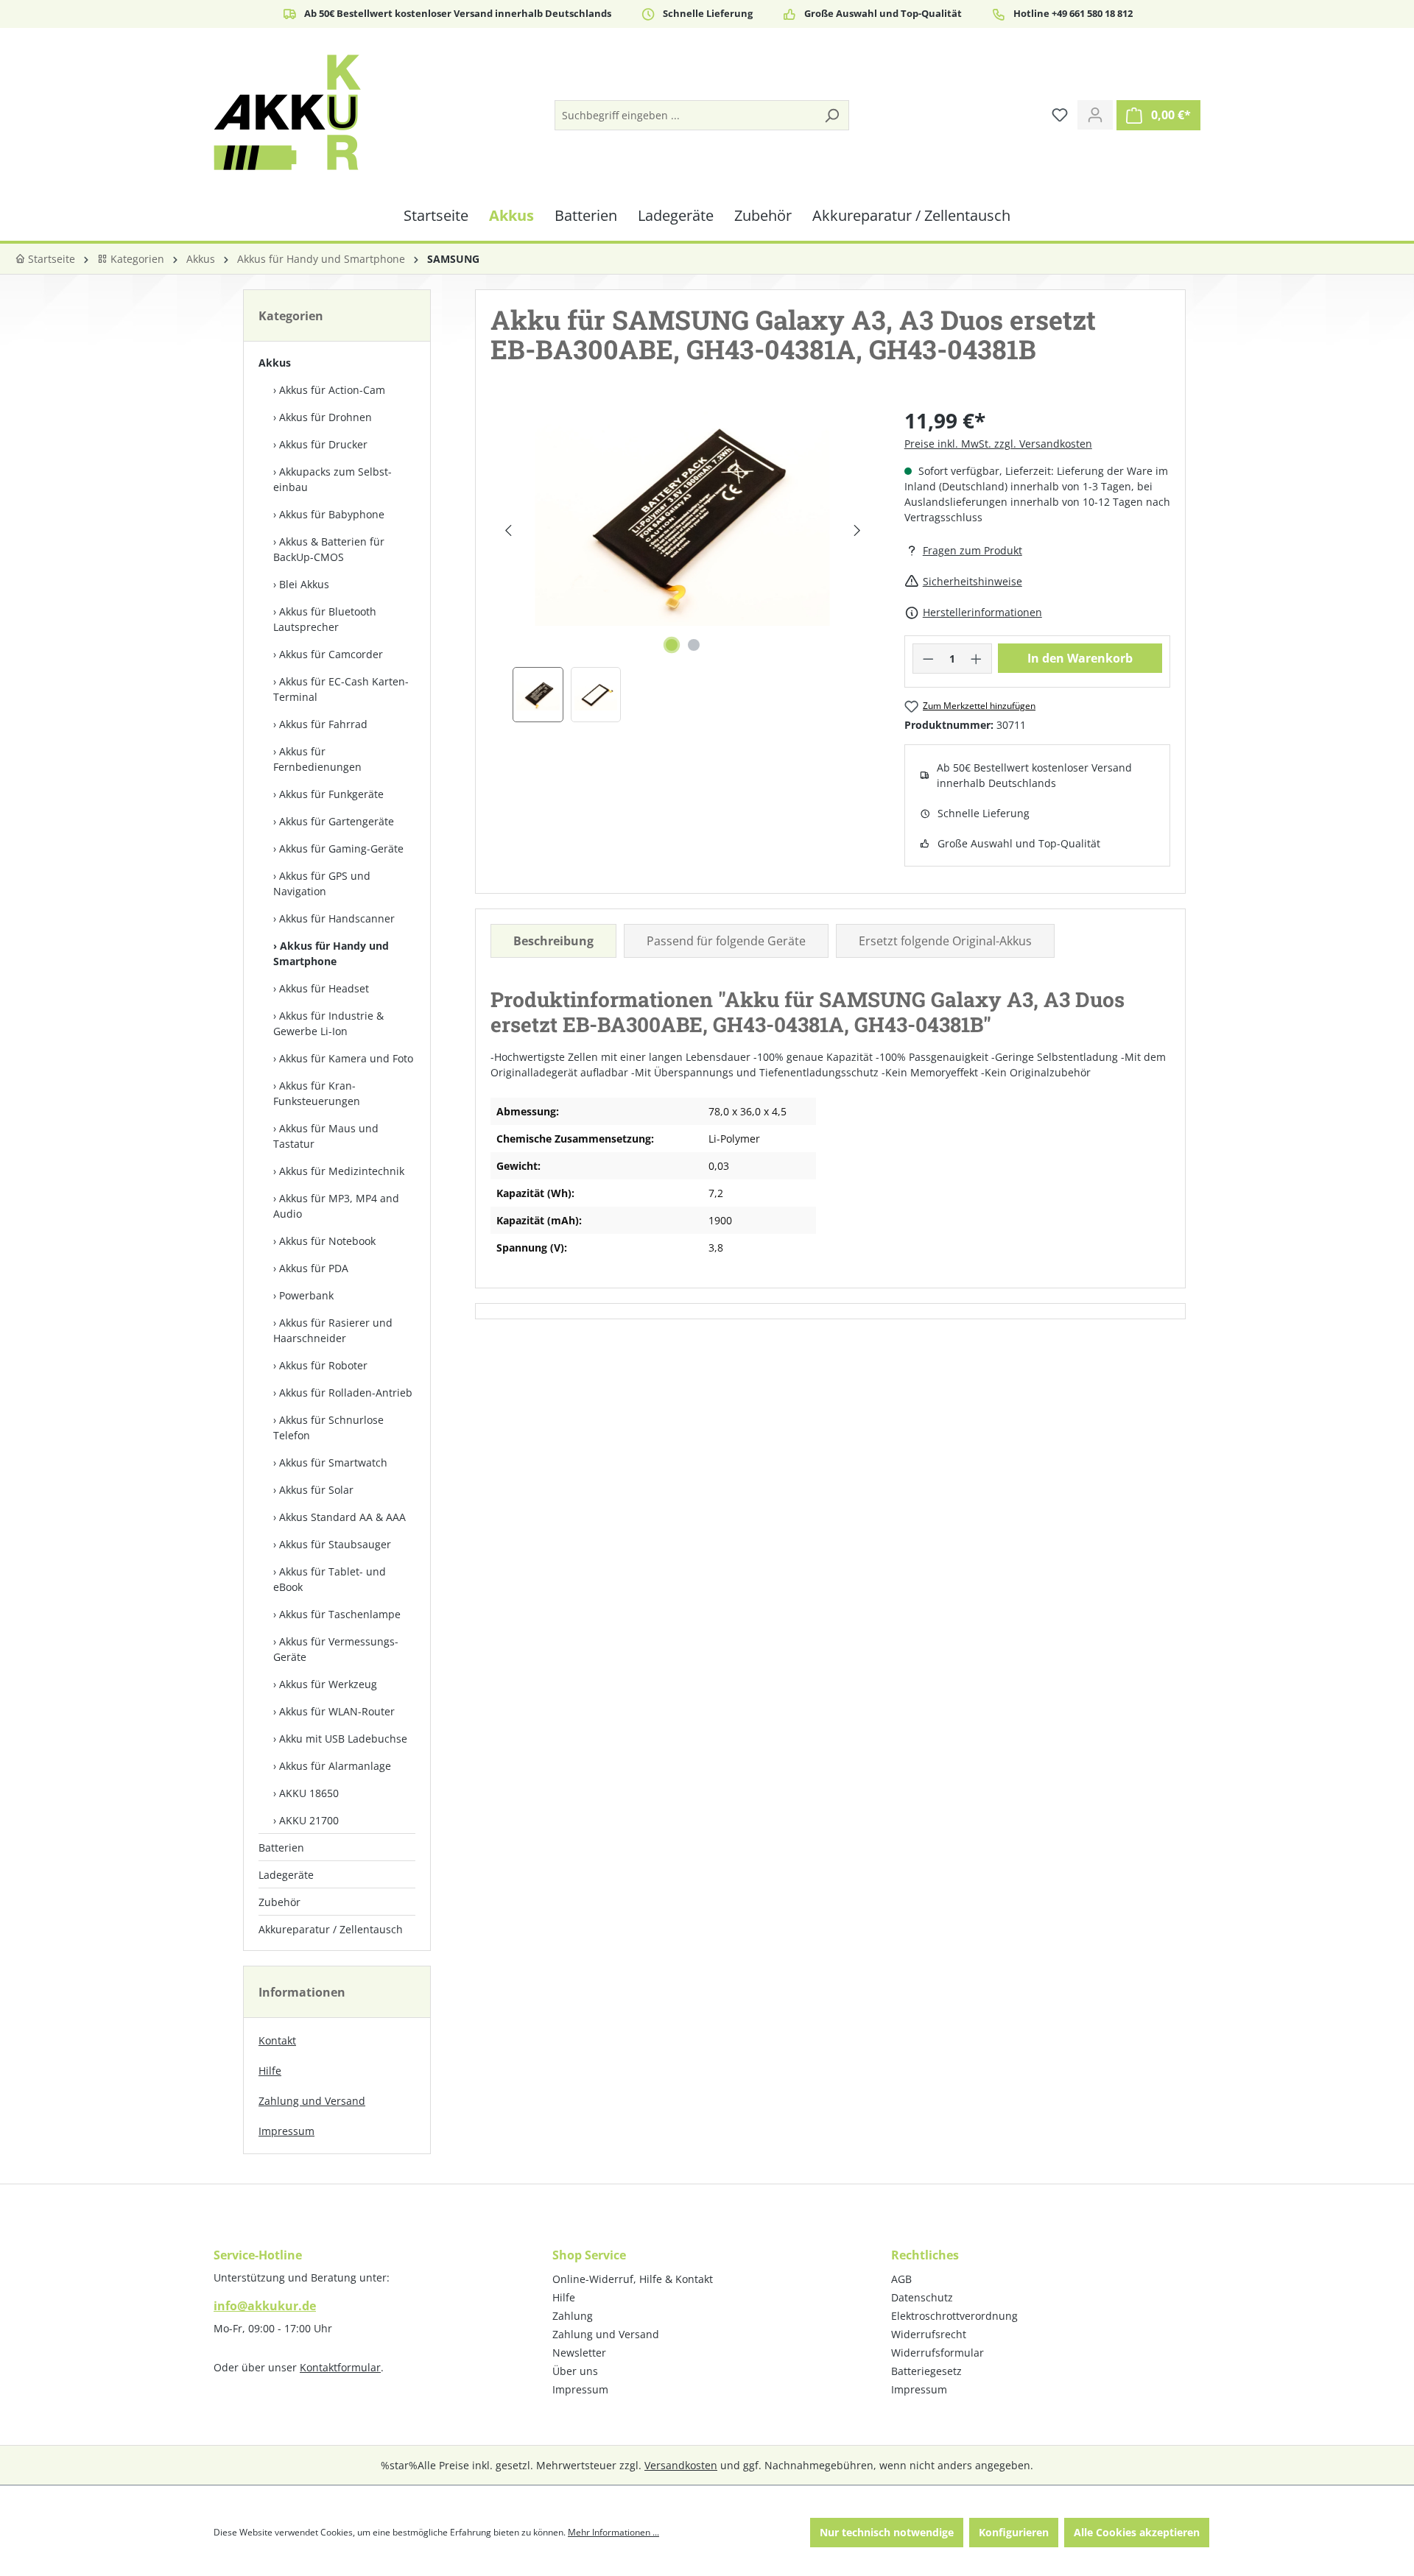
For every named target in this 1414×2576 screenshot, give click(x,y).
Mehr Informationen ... (613, 2532)
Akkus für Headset (324, 988)
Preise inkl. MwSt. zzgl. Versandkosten (998, 444)
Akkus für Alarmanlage (335, 1766)
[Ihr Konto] (1095, 115)
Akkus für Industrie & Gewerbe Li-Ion (328, 1023)
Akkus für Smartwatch (333, 1462)
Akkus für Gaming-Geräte (341, 848)
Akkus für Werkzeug (328, 1684)
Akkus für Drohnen (326, 417)
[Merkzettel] (1060, 115)
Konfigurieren (1014, 2532)
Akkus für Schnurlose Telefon (328, 1428)
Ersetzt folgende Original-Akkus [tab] (945, 941)
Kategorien (136, 259)
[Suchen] (831, 115)
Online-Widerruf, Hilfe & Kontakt (633, 2279)
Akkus (275, 363)
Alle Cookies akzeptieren (1137, 2532)
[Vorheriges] (508, 530)
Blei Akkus (304, 584)
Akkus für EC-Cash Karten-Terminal (341, 689)
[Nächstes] (857, 530)
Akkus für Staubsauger (335, 1544)
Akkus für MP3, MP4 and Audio (336, 1206)
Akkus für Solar (316, 1490)
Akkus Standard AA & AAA (342, 1517)
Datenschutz (922, 2297)
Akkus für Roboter (323, 1365)
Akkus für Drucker (323, 444)
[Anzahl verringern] (928, 659)
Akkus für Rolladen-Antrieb (346, 1393)
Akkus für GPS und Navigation (322, 883)
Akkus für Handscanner (337, 918)
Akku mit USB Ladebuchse (343, 1739)
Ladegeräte (286, 1875)
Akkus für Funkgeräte (331, 794)
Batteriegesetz (926, 2371)
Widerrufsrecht (929, 2334)
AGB (901, 2279)
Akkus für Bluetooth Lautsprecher (325, 619)
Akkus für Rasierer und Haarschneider (333, 1330)
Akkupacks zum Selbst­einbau (333, 479)
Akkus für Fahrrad (323, 724)
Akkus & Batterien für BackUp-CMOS (329, 549)
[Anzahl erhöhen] (977, 659)
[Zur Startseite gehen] (287, 112)
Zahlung (573, 2316)
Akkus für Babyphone (332, 514)
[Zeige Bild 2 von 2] (694, 645)
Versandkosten (681, 2465)
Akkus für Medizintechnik (342, 1171)
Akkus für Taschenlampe (340, 1614)
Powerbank (306, 1295)
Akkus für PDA (314, 1268)
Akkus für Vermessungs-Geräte (336, 1649)
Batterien (281, 1848)
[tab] (553, 941)
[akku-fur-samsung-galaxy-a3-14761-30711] (683, 515)
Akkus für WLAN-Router (337, 1711)
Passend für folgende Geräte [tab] (726, 941)
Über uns (575, 2371)
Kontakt (277, 2040)
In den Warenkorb (1080, 658)
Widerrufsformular (938, 2353)
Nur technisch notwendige (887, 2532)
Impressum (286, 2131)
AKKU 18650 (309, 1793)
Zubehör (279, 1902)
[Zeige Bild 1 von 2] (672, 645)
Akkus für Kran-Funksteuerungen (317, 1093)
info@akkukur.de (265, 2306)
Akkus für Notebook (327, 1241)
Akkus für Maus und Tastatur (326, 1136)
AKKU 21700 (309, 1820)
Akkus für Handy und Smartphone (331, 953)
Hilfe (270, 2071)
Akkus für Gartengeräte (337, 821)
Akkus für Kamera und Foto (346, 1058)
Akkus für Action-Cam (332, 390)
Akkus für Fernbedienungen (317, 759)
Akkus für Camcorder (331, 654)
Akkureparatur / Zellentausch (331, 1929)
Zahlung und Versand (312, 2101)
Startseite (50, 259)
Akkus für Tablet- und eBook (330, 1579)
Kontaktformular (340, 2367)
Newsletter (579, 2353)
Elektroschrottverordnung (954, 2316)
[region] (683, 564)
